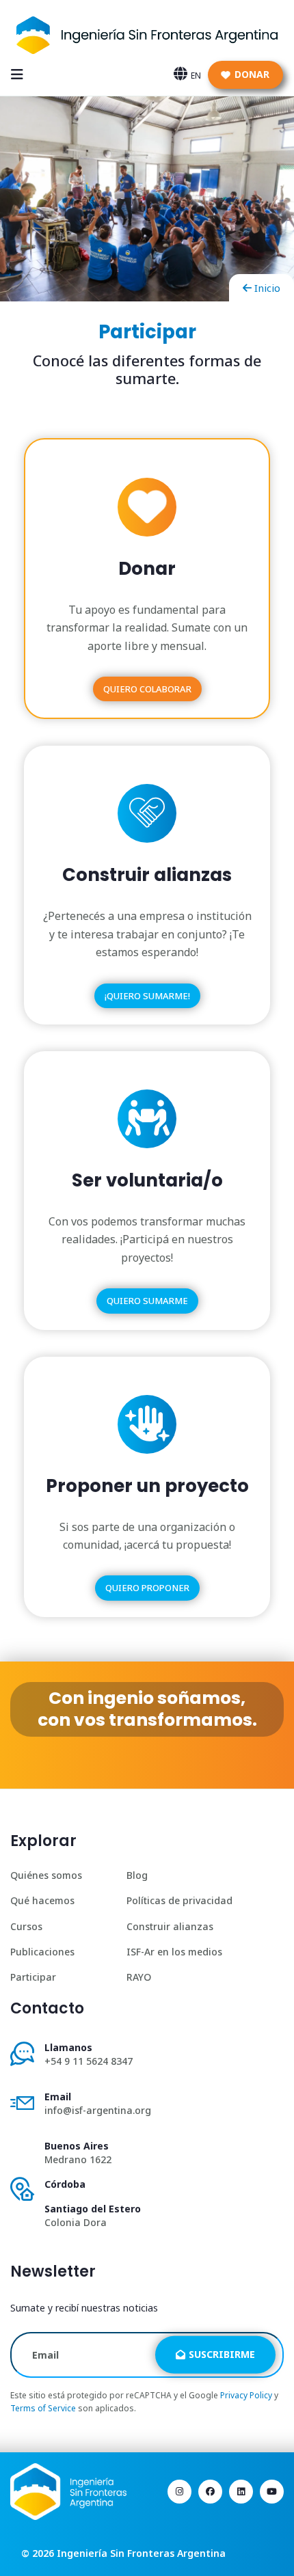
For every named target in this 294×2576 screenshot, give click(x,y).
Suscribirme (222, 2354)
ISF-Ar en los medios (174, 1952)
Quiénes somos (46, 1875)
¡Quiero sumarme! (147, 996)
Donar (252, 74)
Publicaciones (42, 1952)
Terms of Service (43, 2408)
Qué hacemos (42, 1900)
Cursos (26, 1926)
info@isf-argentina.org (98, 2110)
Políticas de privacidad (179, 1900)
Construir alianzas (170, 1926)
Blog (137, 1875)
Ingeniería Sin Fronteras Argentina (141, 2553)
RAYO (139, 1977)
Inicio (267, 288)
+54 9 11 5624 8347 (89, 2061)
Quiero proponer (147, 1588)
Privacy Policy (246, 2395)
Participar (33, 1977)
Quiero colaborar (147, 689)
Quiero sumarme (147, 1301)
